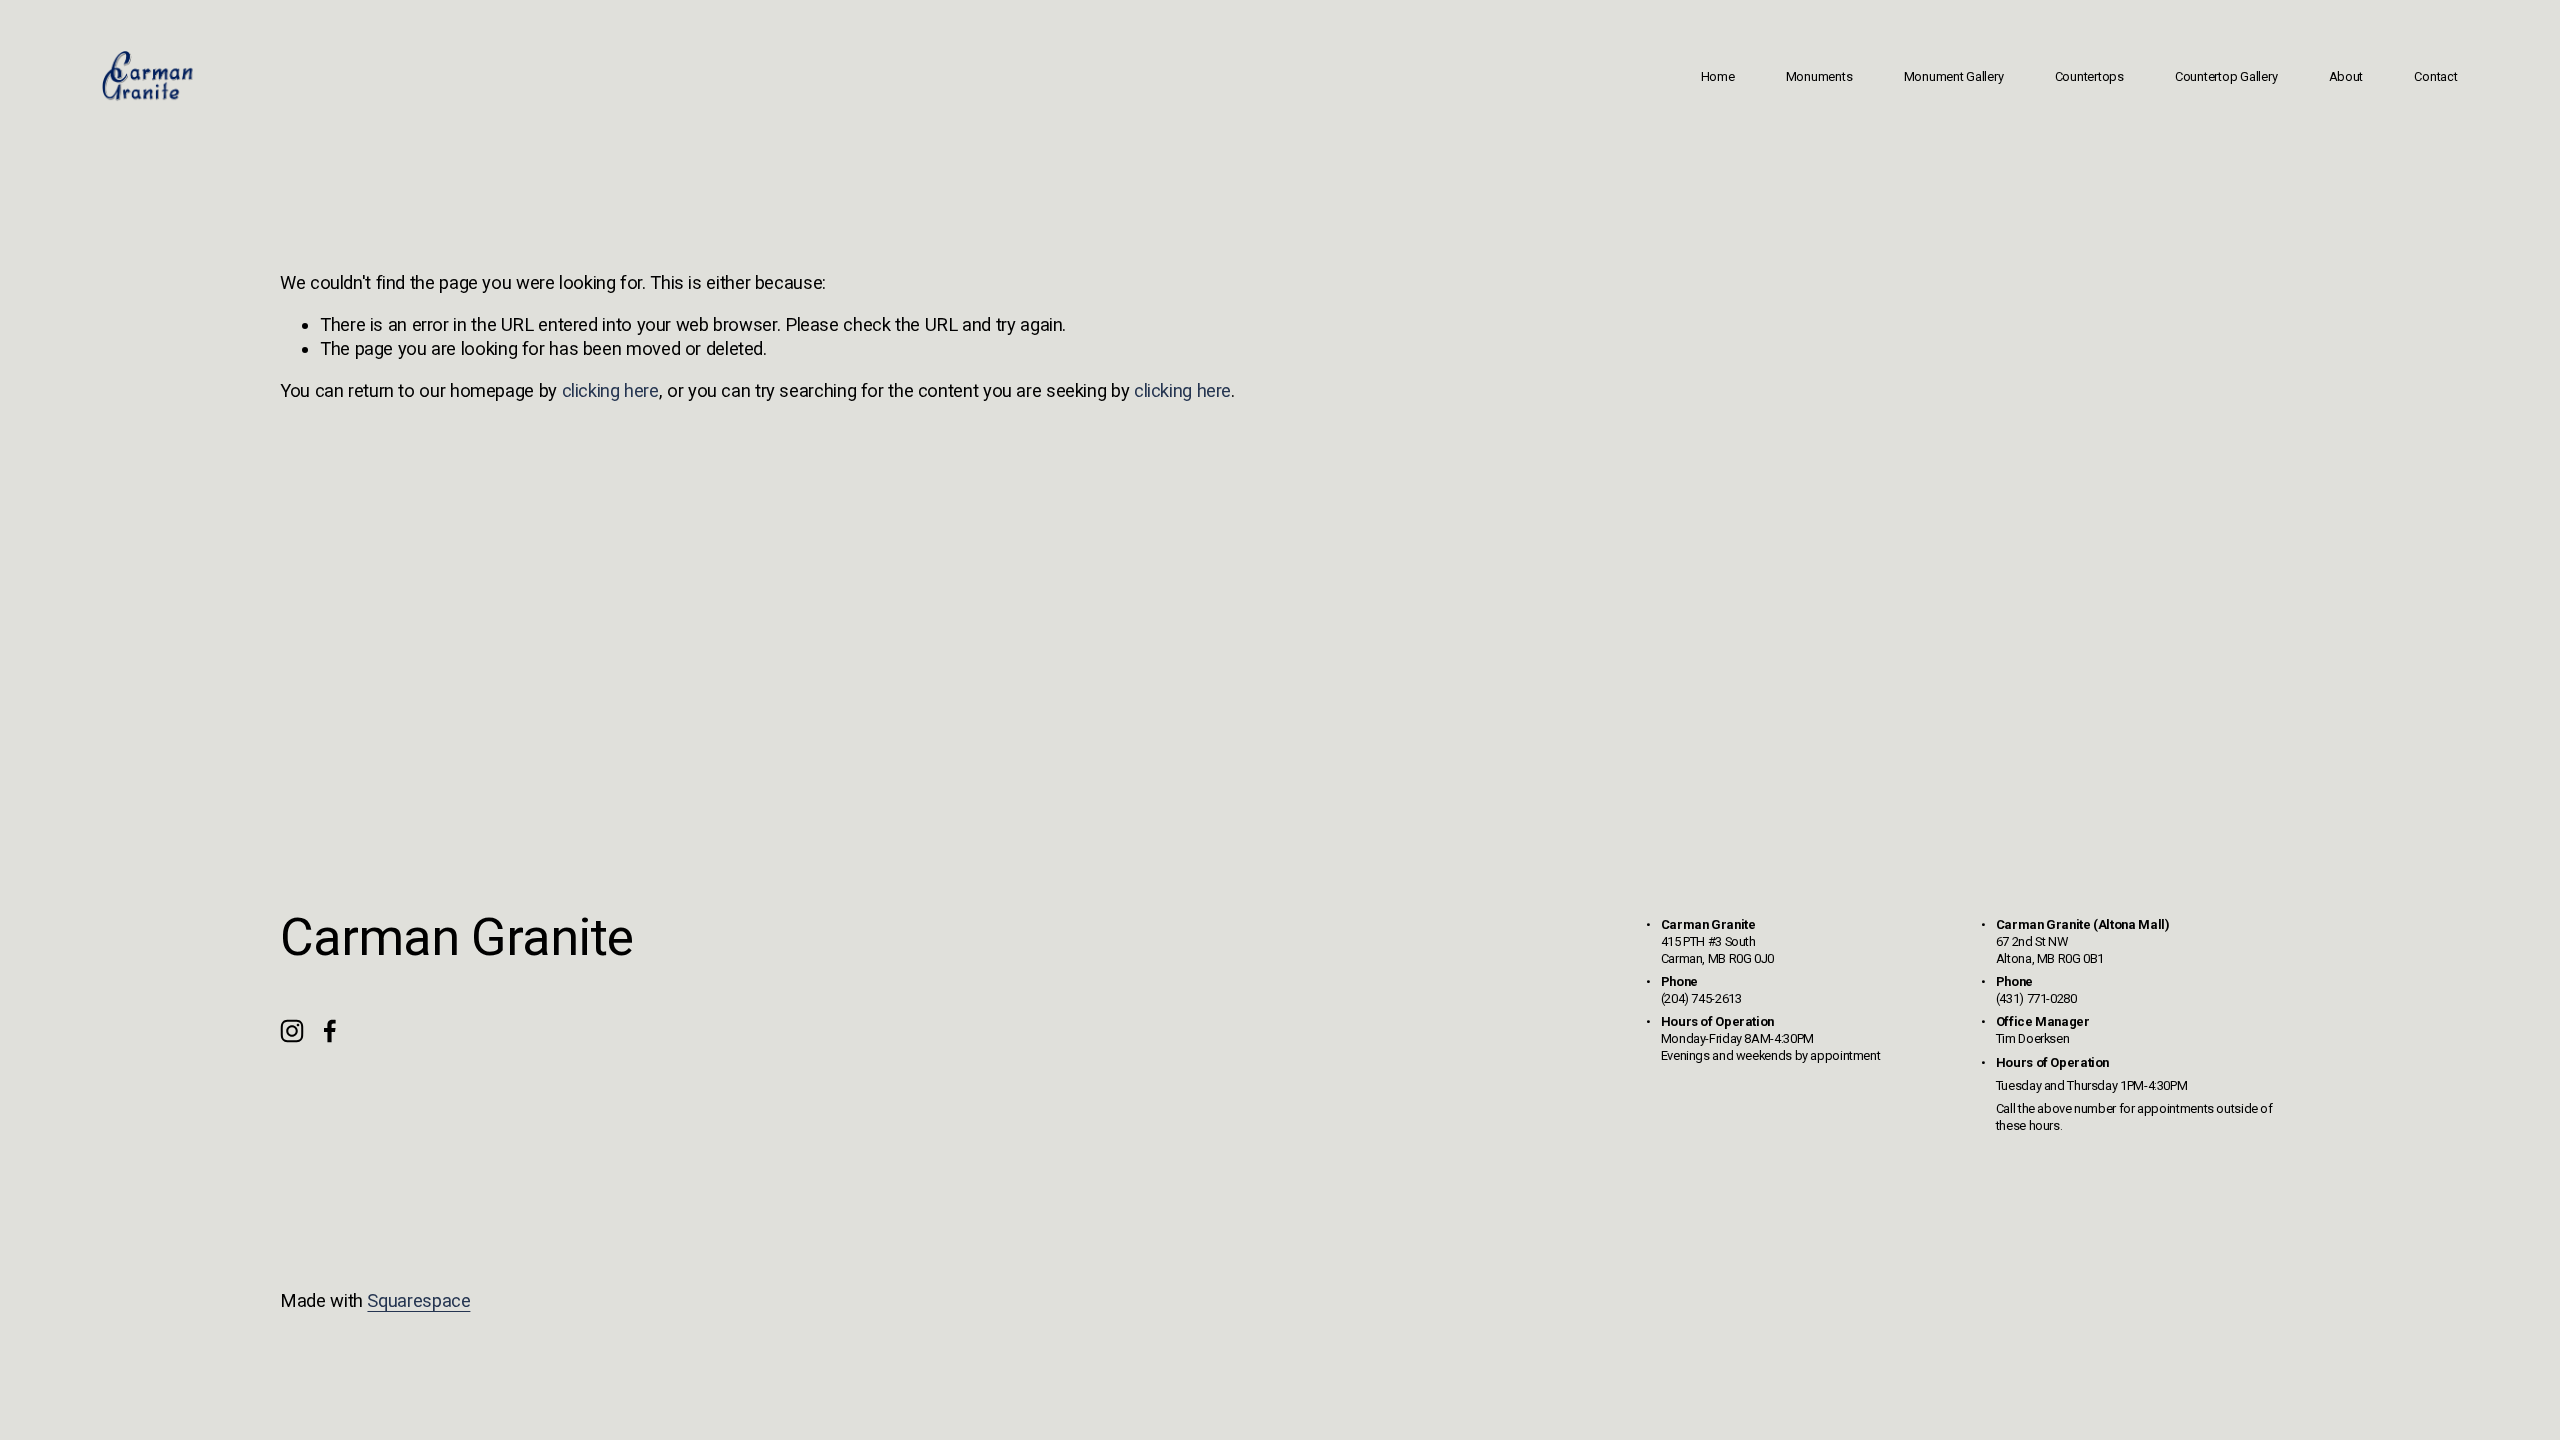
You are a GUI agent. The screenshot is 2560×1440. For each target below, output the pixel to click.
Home (1718, 76)
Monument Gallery (1954, 76)
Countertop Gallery (2226, 76)
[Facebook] (330, 1031)
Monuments (1819, 76)
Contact (2435, 76)
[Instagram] (292, 1031)
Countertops (2089, 76)
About (2346, 76)
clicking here (610, 390)
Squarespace (418, 1300)
